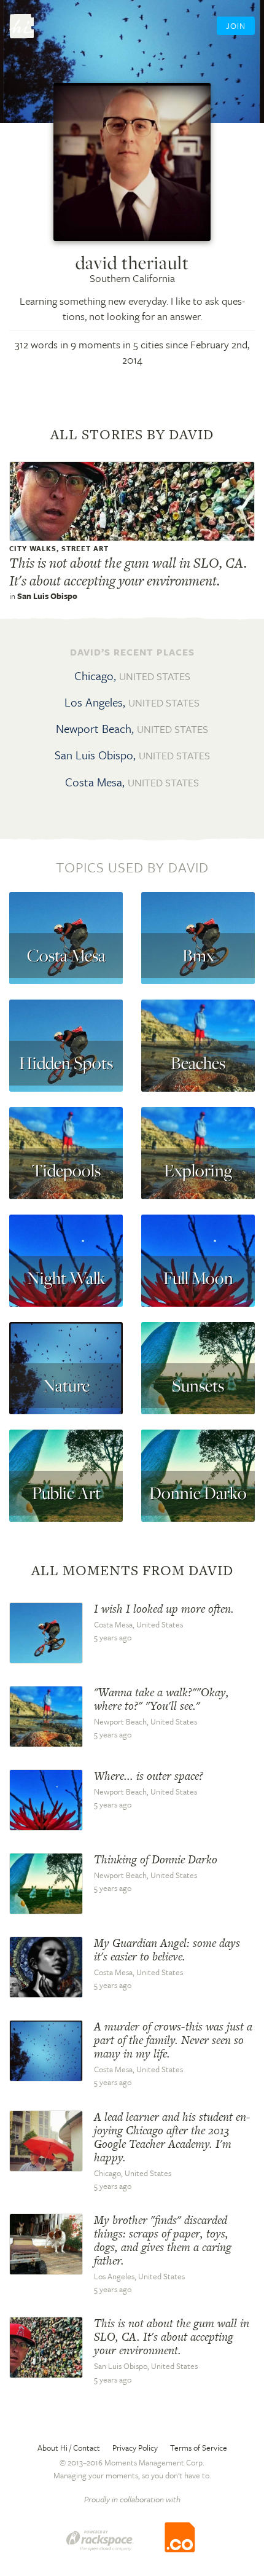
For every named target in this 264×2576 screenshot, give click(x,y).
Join (236, 26)
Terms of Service (199, 2448)
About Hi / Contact (69, 2448)
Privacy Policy (135, 2448)
